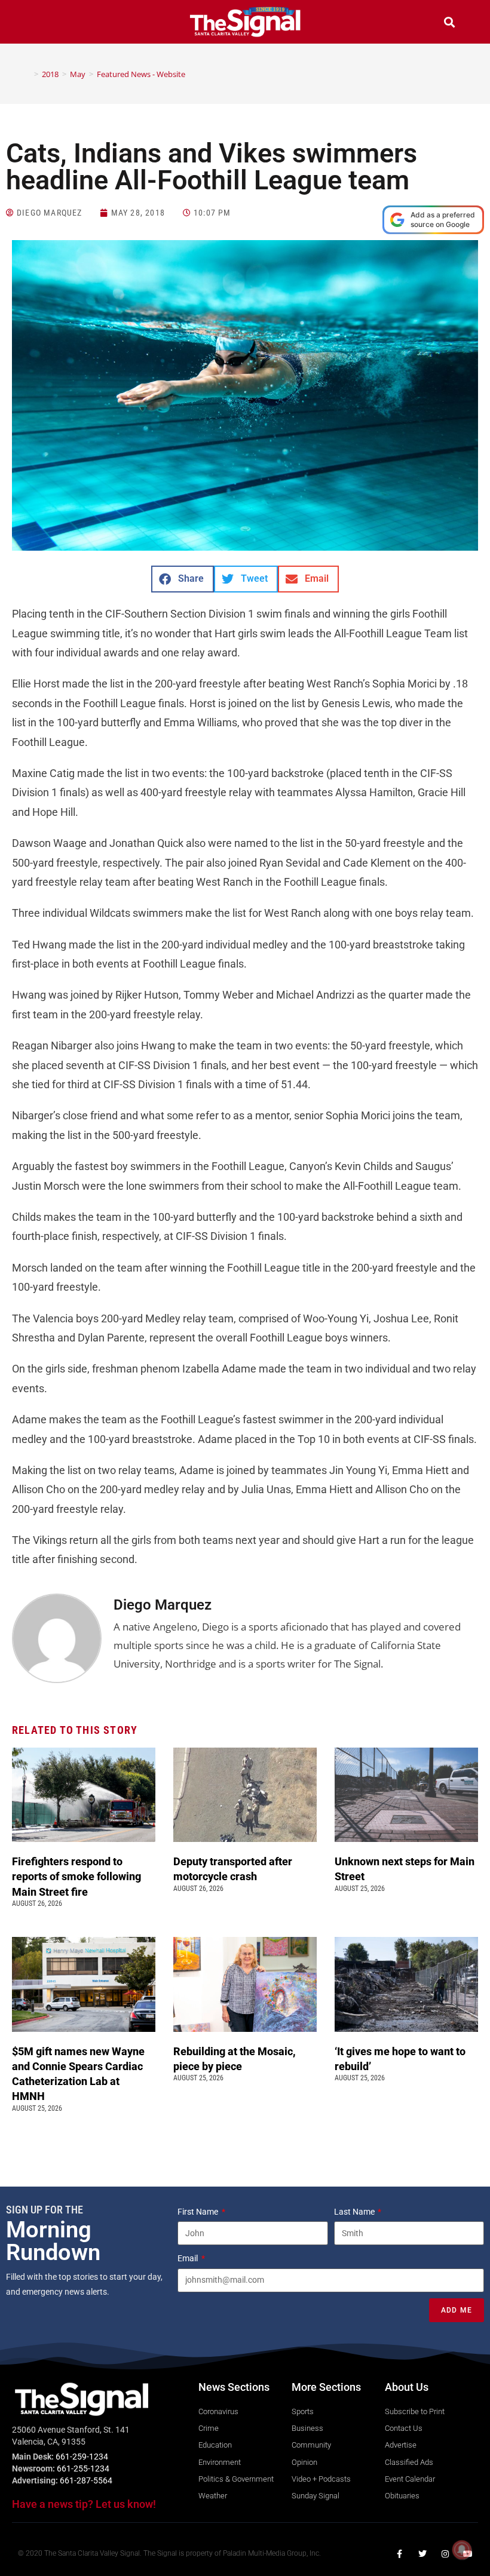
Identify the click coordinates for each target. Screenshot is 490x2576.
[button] (41, 24)
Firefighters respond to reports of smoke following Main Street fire (76, 1876)
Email (189, 2258)
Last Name (355, 2212)
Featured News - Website (141, 74)
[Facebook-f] (400, 2554)
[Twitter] (422, 2554)
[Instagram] (445, 2554)
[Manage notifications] (462, 2550)
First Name (199, 2212)
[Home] (27, 74)
